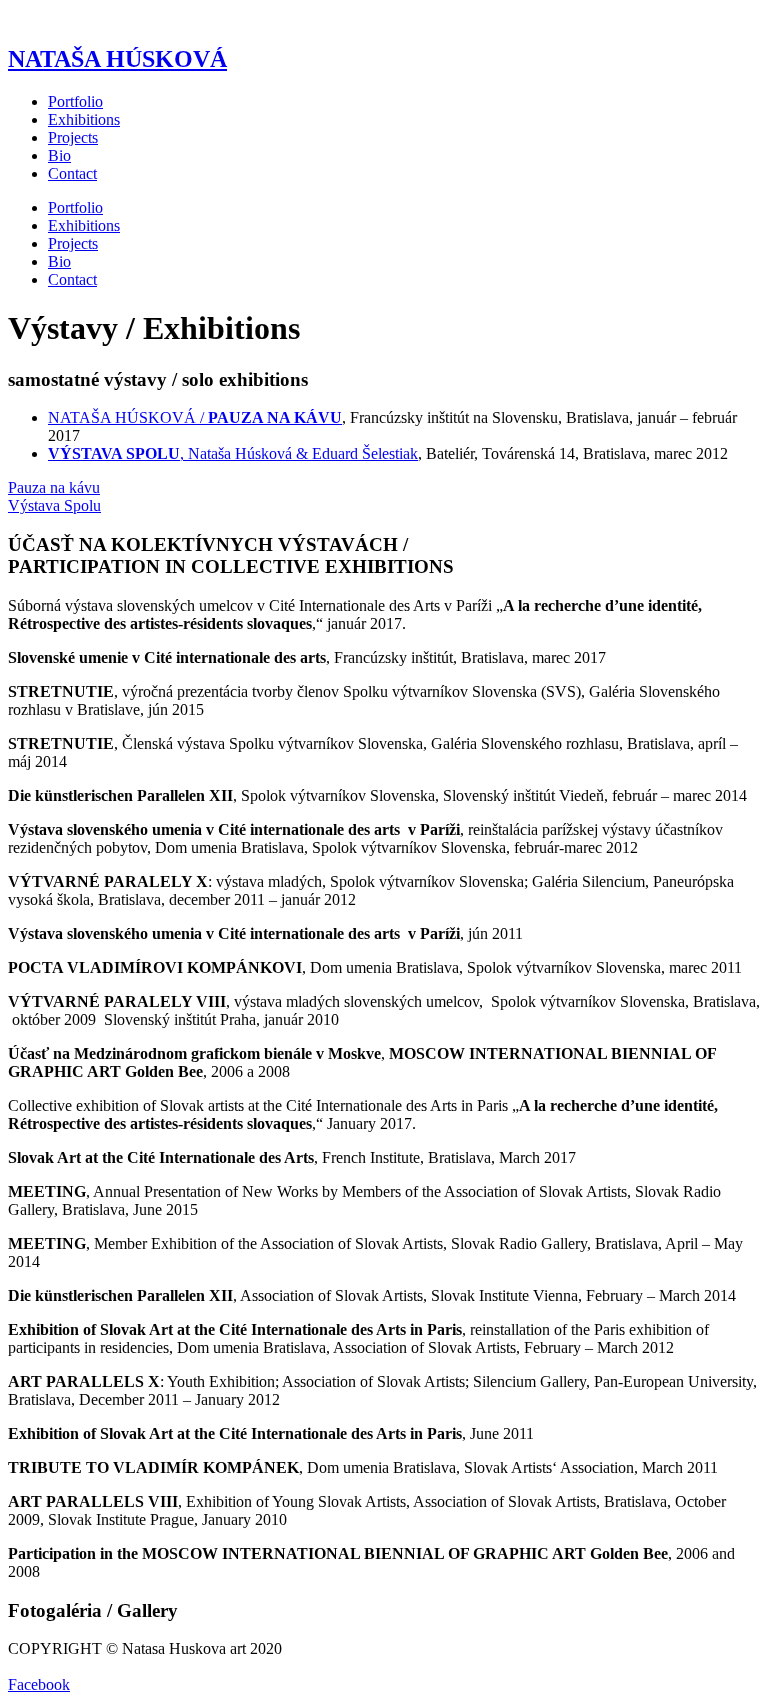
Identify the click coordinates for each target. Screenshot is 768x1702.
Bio (59, 155)
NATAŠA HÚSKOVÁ (117, 59)
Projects (73, 137)
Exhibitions (84, 119)
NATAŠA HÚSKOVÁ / (195, 417)
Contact (72, 173)
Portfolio (75, 101)
